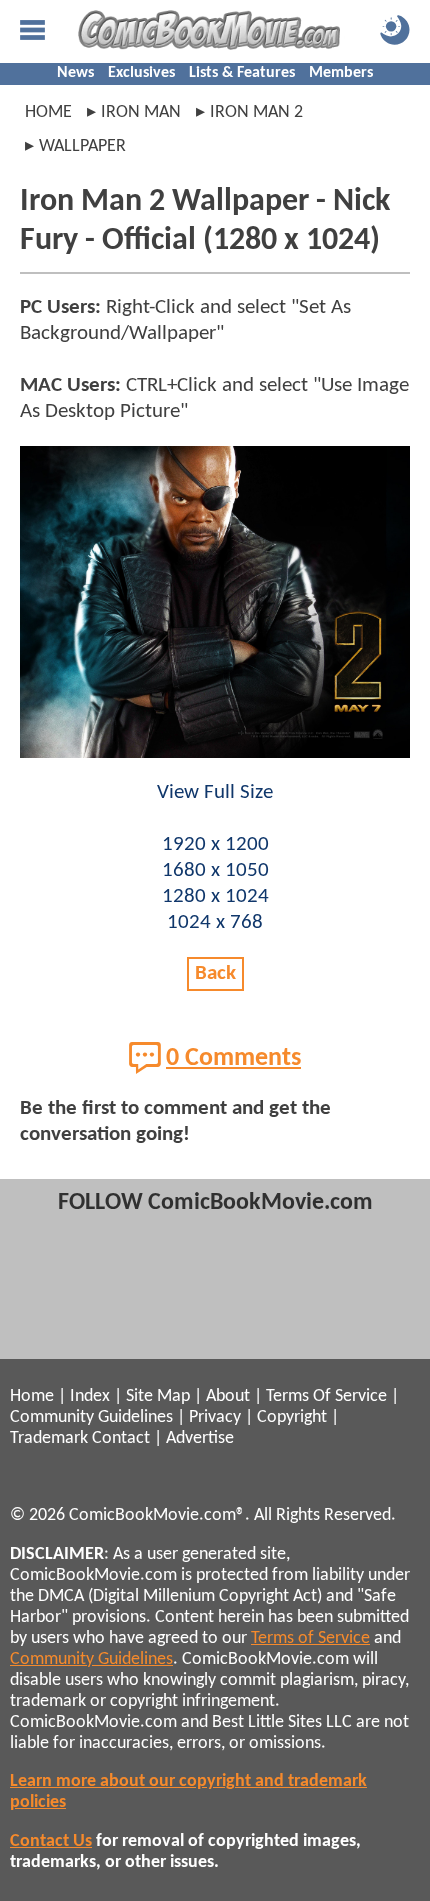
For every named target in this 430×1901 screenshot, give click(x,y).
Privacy (215, 1417)
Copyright (292, 1417)
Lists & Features (242, 73)
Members (341, 73)
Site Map (158, 1396)
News (75, 73)
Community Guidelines (91, 1417)
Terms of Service (310, 1638)
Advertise (200, 1438)
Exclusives (141, 73)
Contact (121, 1438)
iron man (141, 112)
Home (48, 112)
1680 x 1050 (215, 870)
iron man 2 (256, 112)
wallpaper (82, 146)
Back (215, 973)
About (228, 1396)
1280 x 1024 (215, 896)
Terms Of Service (326, 1396)
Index (90, 1396)
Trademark (49, 1438)
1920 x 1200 (215, 844)
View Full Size (215, 792)
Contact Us (51, 1841)
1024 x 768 (215, 922)
